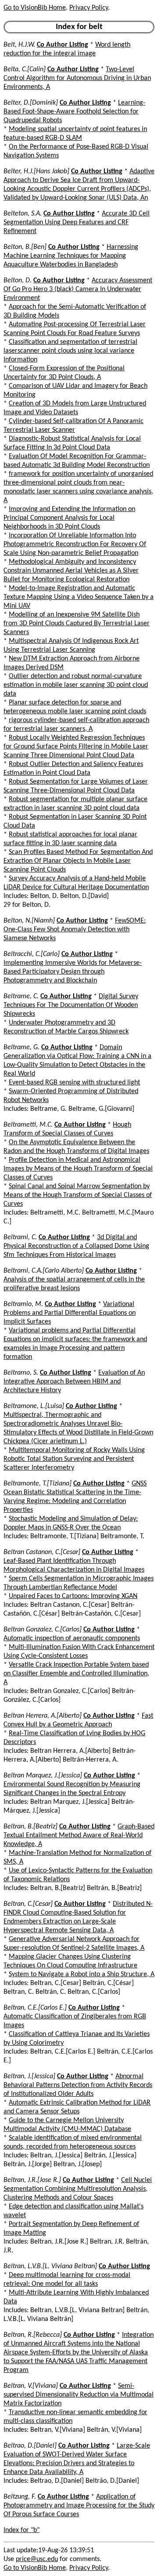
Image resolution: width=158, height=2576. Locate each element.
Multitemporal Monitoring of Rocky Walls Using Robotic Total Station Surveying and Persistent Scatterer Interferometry (74, 1459)
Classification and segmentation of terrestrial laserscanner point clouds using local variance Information (70, 351)
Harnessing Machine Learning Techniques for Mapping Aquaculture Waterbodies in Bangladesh (71, 256)
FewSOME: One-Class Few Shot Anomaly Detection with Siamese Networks (75, 930)
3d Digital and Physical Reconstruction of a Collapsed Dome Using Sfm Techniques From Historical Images (76, 1246)
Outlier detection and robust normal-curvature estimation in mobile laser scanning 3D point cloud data (76, 685)
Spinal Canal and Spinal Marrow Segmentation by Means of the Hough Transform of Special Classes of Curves (78, 1195)
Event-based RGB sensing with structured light (74, 1083)
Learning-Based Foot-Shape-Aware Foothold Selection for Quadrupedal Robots (74, 112)
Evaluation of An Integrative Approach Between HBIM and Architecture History (74, 1382)
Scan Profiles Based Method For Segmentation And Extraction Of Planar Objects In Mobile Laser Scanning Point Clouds (78, 861)
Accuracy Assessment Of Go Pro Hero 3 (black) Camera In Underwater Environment (78, 289)
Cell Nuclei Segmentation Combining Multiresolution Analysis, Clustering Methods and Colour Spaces (78, 2189)
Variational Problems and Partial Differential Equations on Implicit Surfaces (70, 1313)
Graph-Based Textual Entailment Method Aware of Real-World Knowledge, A (79, 1835)
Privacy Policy (89, 8)
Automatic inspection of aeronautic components (72, 1638)
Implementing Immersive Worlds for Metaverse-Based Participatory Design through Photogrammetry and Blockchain (73, 972)
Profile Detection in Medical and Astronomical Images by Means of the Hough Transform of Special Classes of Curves (78, 1169)
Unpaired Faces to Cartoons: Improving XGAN (73, 1596)
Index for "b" (22, 2530)
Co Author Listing (63, 45)
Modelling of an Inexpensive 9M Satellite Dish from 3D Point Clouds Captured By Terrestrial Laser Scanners (77, 624)
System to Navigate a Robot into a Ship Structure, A (82, 1974)
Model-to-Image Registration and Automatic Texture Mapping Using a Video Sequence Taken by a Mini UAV (79, 597)
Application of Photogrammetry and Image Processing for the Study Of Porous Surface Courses (79, 2506)
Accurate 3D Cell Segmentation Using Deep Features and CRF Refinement (77, 223)
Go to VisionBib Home (35, 8)
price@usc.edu (37, 2559)
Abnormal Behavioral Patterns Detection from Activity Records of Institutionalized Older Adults (78, 2085)
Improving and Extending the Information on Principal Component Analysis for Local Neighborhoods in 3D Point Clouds (69, 518)
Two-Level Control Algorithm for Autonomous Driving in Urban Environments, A (77, 78)
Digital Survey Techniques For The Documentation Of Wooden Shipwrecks (71, 1005)
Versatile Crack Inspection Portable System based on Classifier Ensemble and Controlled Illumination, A (76, 1674)
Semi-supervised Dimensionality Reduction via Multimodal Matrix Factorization (79, 2395)
